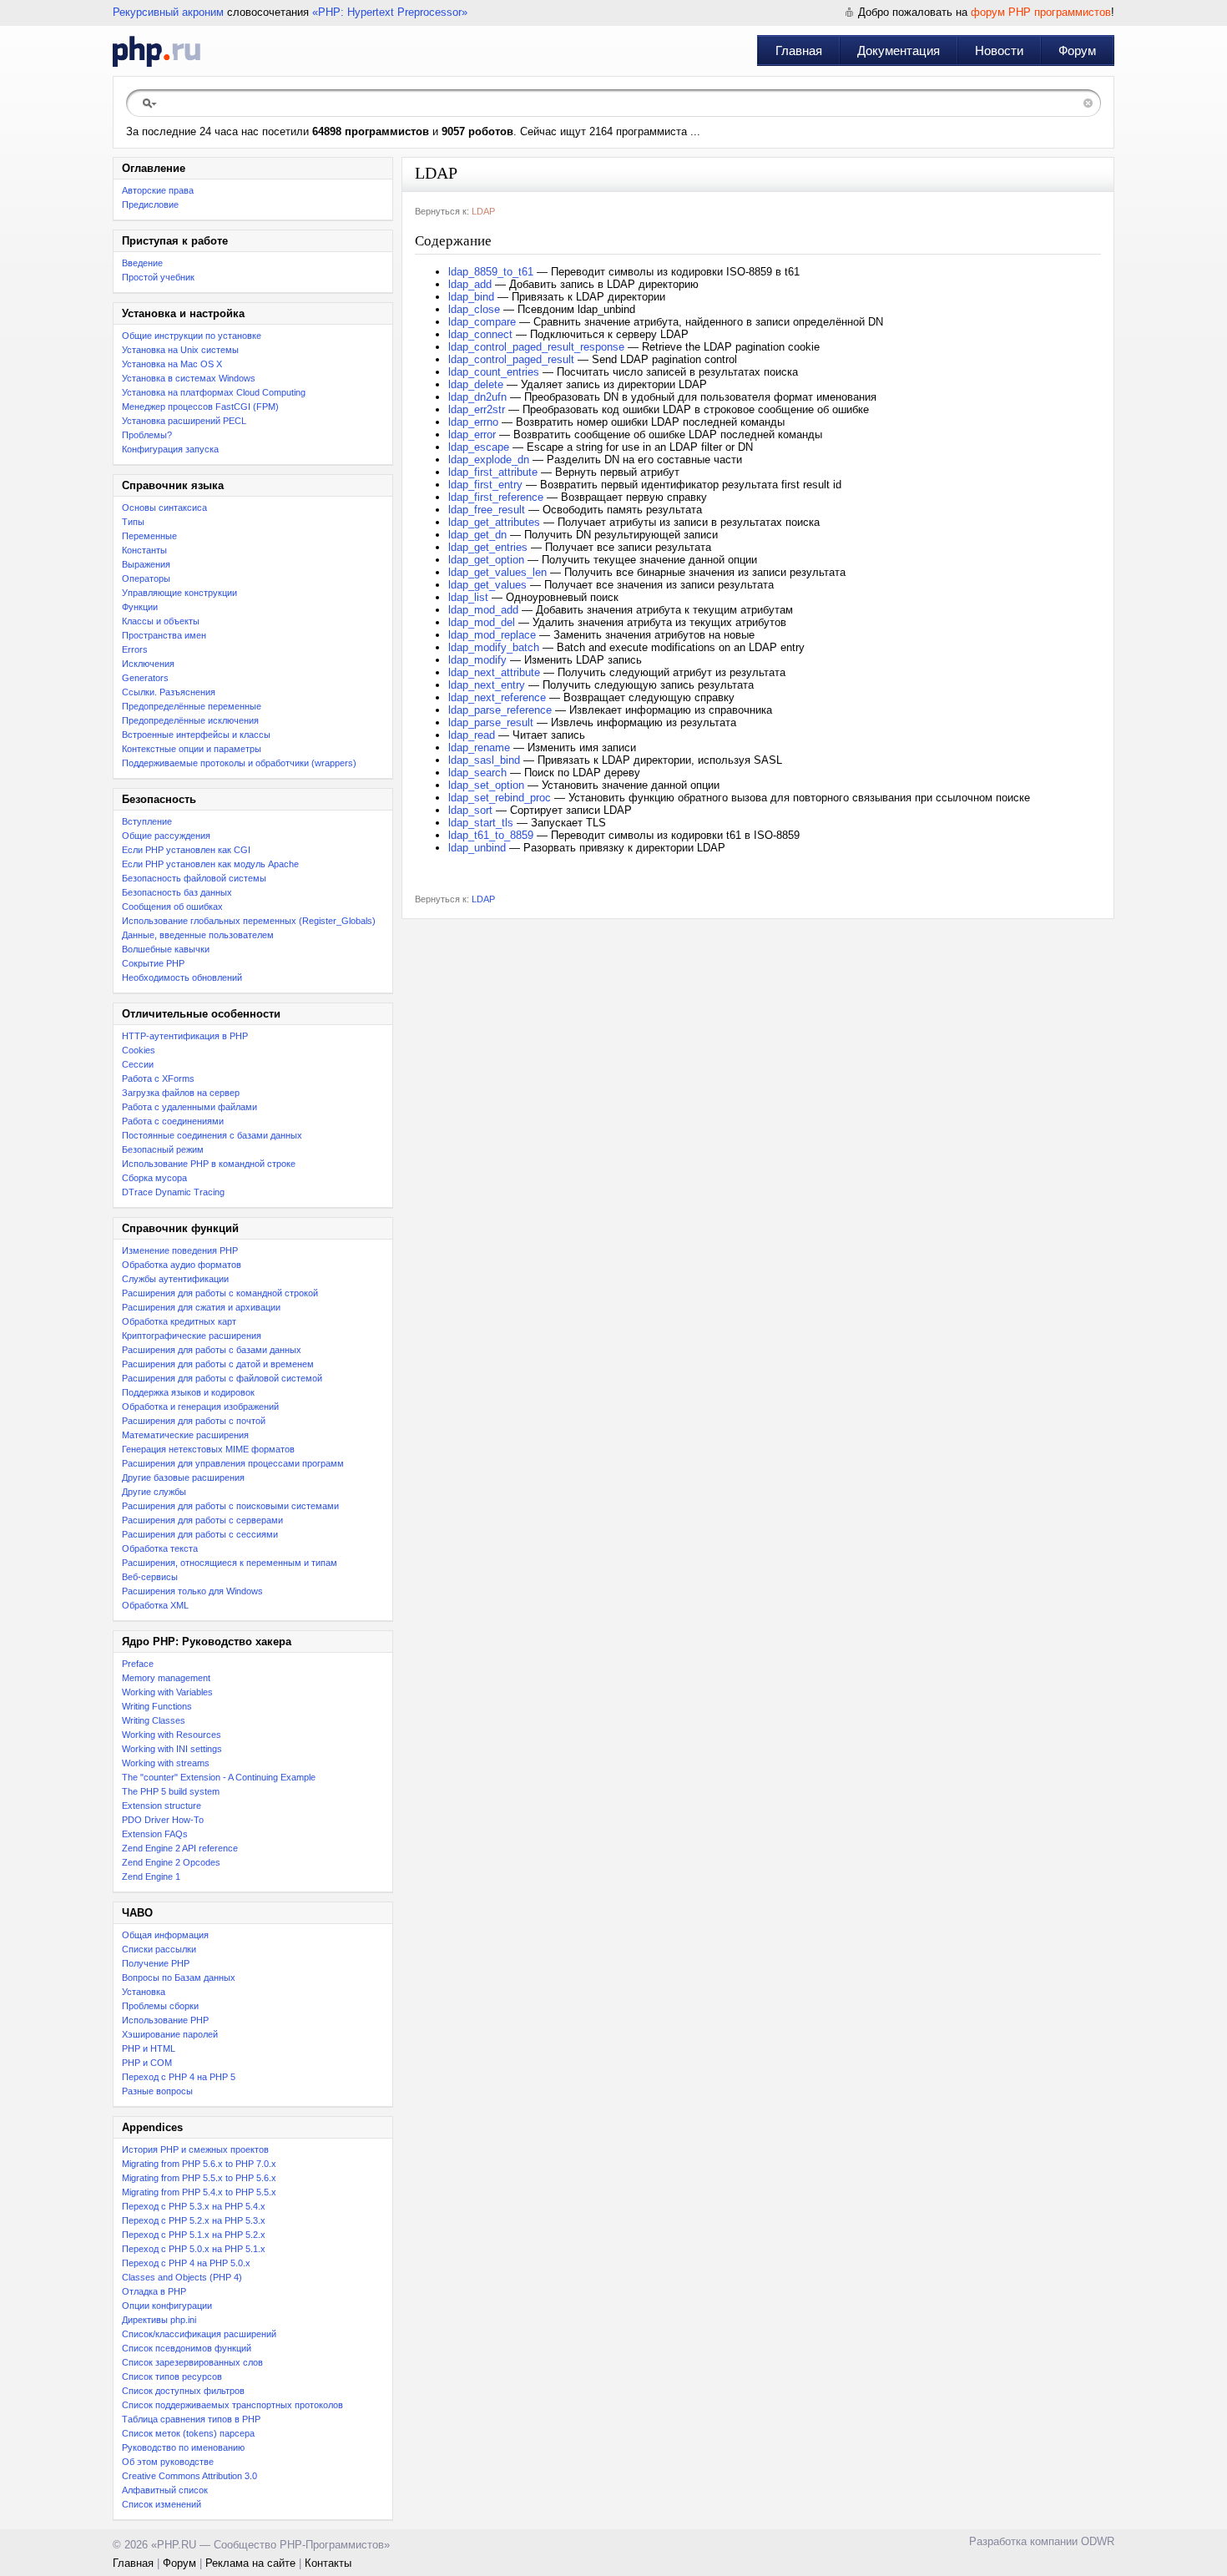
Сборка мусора (154, 1178)
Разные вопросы (157, 2091)
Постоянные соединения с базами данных (212, 1135)
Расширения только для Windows (192, 1591)
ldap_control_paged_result (511, 359)
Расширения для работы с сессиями (200, 1534)
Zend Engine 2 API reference (180, 1848)
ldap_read (472, 735)
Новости (999, 51)
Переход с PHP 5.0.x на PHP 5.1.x (194, 2249)
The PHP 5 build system (171, 1791)
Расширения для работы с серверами (202, 1520)
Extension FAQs (155, 1834)
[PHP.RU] (157, 51)
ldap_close (474, 309)
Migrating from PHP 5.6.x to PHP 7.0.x (199, 2164)
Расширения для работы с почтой (194, 1421)
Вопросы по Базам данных (179, 1977)
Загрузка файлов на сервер (181, 1093)
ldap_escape (479, 447)
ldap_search (477, 773)
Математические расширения (185, 1435)
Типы (133, 522)
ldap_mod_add (483, 610)
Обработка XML (155, 1605)
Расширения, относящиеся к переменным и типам (230, 1563)
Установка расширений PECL (184, 421)
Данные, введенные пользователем (198, 935)
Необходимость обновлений (182, 977)
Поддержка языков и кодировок (188, 1392)
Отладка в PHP (154, 2291)
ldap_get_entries (488, 547)
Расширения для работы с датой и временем (218, 1364)
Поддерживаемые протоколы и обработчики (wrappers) (239, 763)
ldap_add (470, 284)
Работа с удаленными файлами (189, 1107)
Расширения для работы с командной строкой (220, 1293)
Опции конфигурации (167, 2306)
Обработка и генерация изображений (200, 1407)
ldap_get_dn (477, 535)
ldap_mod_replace (492, 635)
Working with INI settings (172, 1749)
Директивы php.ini (159, 2320)
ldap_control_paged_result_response (536, 347)
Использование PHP (165, 2020)
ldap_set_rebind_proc (500, 798)
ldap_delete (476, 384)
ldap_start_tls (481, 823)
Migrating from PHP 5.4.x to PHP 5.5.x (199, 2192)
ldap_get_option (486, 560)
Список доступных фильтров (183, 2391)
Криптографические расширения (192, 1336)
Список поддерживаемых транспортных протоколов (232, 2405)
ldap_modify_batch (494, 647)
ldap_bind (471, 297)
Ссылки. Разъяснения (169, 692)
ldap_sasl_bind (484, 760)
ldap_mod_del (482, 622)
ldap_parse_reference (500, 710)
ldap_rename (479, 748)
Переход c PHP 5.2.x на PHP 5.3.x (194, 2220)
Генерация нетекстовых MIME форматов (208, 1449)
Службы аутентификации (175, 1279)
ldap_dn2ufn (477, 397)
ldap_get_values (487, 585)
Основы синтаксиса (164, 508)
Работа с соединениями (173, 1121)
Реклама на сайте (250, 2563)
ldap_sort (470, 810)
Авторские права (158, 190)
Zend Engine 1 (151, 1876)
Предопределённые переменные (192, 706)
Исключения (148, 664)
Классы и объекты (161, 621)
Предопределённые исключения (190, 720)
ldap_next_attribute (494, 672)
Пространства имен (164, 635)
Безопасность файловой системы (194, 878)
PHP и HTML (149, 2048)
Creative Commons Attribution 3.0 (189, 2476)
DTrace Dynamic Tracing (173, 1192)
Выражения (146, 564)
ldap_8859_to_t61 (491, 272)
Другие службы (154, 1492)
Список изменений (162, 2504)
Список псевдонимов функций (187, 2348)
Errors (135, 649)
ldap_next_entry (487, 685)
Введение (142, 263)
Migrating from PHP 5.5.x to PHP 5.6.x (199, 2178)
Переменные (149, 536)
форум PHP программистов (1041, 12)
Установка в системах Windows (189, 378)
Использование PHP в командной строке (209, 1164)
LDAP (483, 211)
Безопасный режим (163, 1149)
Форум (1077, 51)
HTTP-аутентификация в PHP (185, 1036)
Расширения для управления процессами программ (233, 1463)
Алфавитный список (165, 2490)
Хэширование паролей (170, 2034)
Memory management (166, 1678)
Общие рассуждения (166, 836)
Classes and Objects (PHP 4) (182, 2277)
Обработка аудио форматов (182, 1265)
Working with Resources (172, 1735)
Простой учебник (158, 277)
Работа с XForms (158, 1078)
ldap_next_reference (497, 697)
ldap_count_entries (494, 372)
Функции (140, 607)
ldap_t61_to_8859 (491, 835)
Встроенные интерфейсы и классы (196, 735)
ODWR (1098, 2541)
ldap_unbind (477, 848)
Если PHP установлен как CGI (186, 850)
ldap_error (472, 434)
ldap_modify (477, 660)
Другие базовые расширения (183, 1477)
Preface (138, 1664)
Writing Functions (157, 1706)
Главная (799, 51)
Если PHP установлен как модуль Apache (210, 864)
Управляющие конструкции (179, 593)
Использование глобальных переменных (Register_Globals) (249, 921)
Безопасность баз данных (177, 892)
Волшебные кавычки (166, 949)
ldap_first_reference (496, 497)
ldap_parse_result (491, 722)
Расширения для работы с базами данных (212, 1350)
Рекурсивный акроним (168, 12)
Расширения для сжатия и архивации (201, 1307)
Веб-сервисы (150, 1577)
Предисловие (150, 205)
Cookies (139, 1050)
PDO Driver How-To (163, 1820)
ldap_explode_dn (489, 460)
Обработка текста (160, 1548)
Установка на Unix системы (180, 350)
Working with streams (166, 1763)
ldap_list (468, 597)
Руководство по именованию (183, 2447)
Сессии (138, 1064)
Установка (144, 1992)
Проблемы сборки (160, 2006)
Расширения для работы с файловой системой (222, 1378)
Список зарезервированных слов (192, 2362)
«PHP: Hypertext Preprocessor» (390, 12)
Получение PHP (156, 1963)
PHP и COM (147, 2063)
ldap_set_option (486, 785)
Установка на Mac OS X (172, 364)
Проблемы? (147, 435)
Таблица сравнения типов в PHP (191, 2419)
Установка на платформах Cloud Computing (214, 392)
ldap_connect (480, 334)
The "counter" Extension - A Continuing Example (219, 1777)
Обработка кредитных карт (179, 1321)
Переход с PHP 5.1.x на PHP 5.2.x (194, 2235)
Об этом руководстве (168, 2462)
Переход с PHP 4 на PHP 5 (179, 2077)
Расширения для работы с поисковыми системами (230, 1506)
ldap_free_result (487, 510)
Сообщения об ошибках (172, 907)
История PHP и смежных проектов (195, 2149)
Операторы (146, 578)
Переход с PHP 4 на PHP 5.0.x (186, 2263)
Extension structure (162, 1806)
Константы (144, 550)
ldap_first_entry (485, 485)
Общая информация (165, 1935)
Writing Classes (154, 1720)
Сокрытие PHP (153, 963)
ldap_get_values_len (497, 572)
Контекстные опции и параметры (192, 749)
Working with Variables (167, 1692)
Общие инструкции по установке (192, 336)
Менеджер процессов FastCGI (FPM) (200, 407)
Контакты (328, 2563)
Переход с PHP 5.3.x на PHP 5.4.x (194, 2206)
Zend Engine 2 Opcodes (171, 1862)
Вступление (147, 821)
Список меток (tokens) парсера (188, 2433)
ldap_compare (482, 322)
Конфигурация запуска (170, 449)
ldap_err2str (477, 409)
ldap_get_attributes (494, 522)
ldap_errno (473, 422)
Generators (145, 678)
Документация (899, 51)
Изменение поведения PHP (180, 1250)
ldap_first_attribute (493, 472)
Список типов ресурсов (172, 2376)
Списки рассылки (159, 1949)
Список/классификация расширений (199, 2334)
